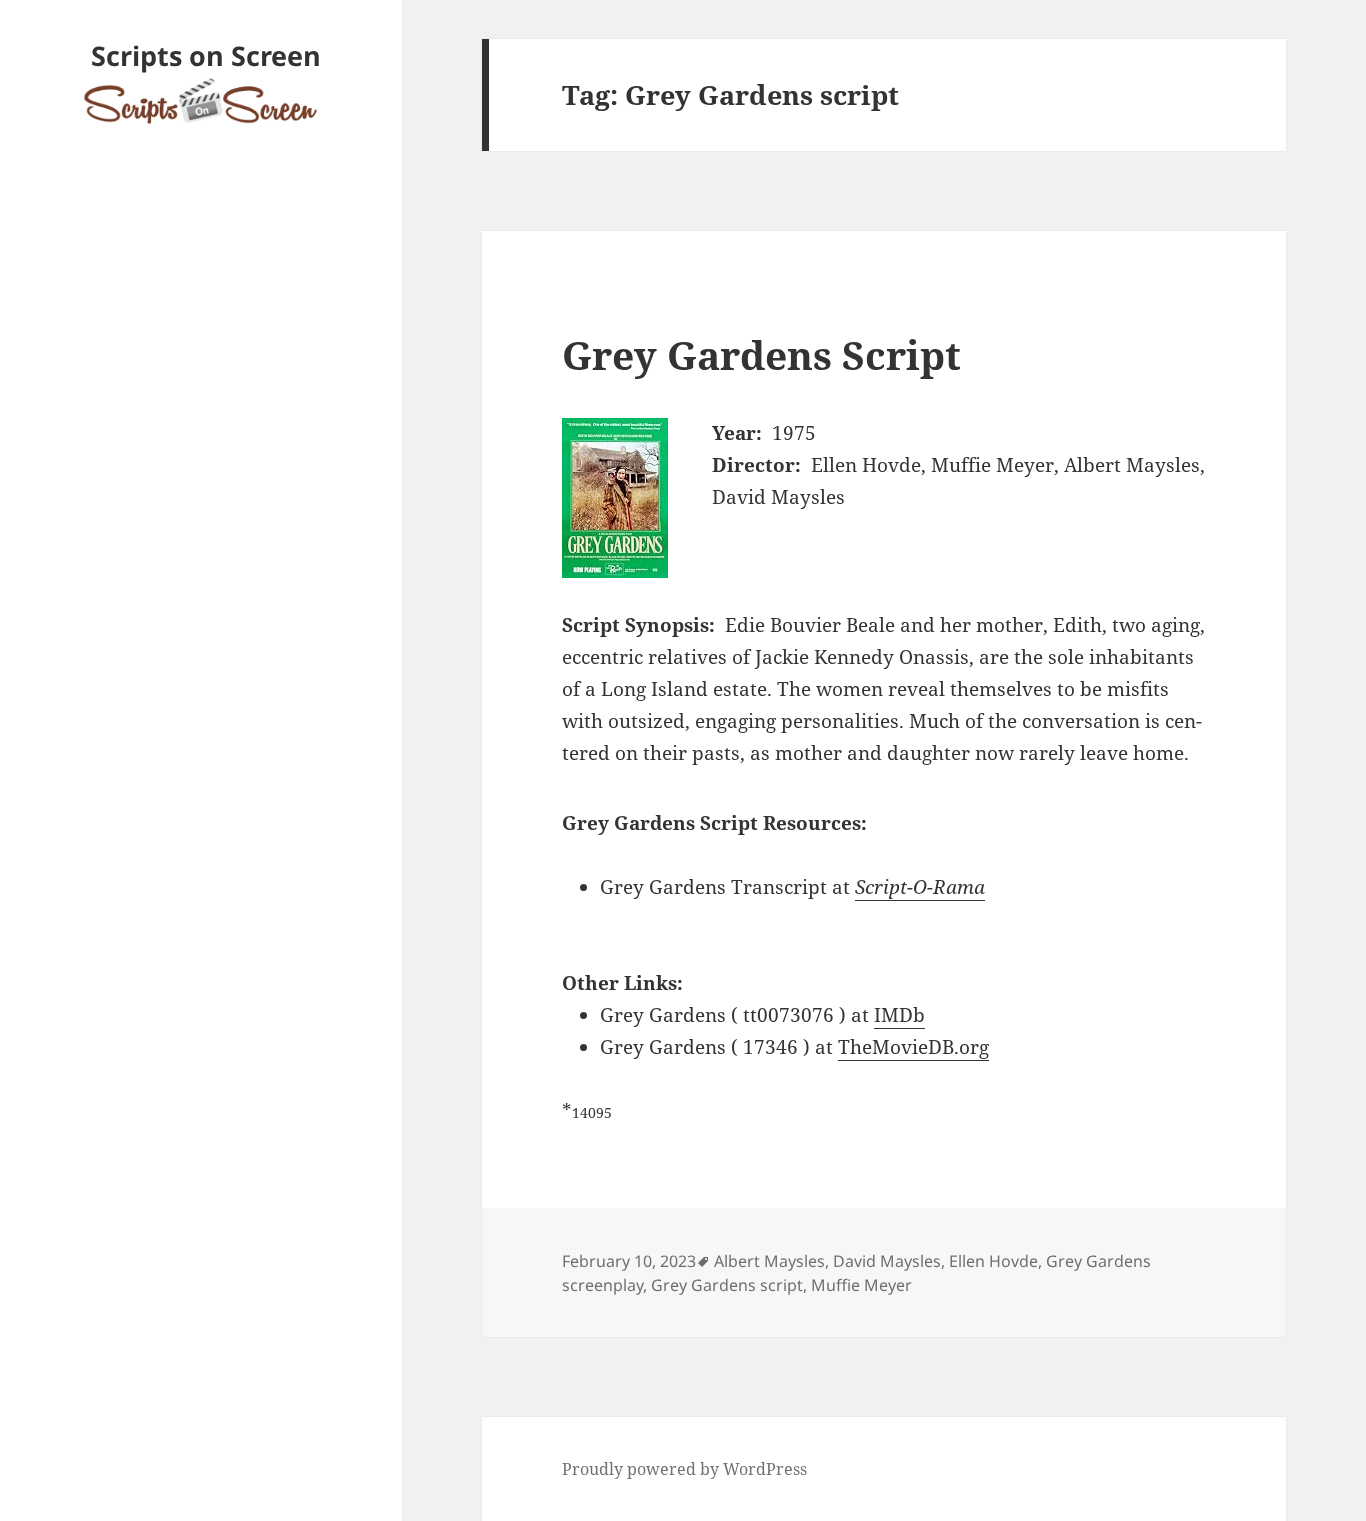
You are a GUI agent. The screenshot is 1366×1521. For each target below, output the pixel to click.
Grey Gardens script (727, 1285)
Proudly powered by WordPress (684, 1469)
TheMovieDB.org (913, 1047)
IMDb (899, 1015)
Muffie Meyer (861, 1285)
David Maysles (887, 1261)
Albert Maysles (769, 1261)
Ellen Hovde (993, 1261)
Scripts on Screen (206, 55)
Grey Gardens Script (761, 354)
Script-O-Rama (920, 887)
